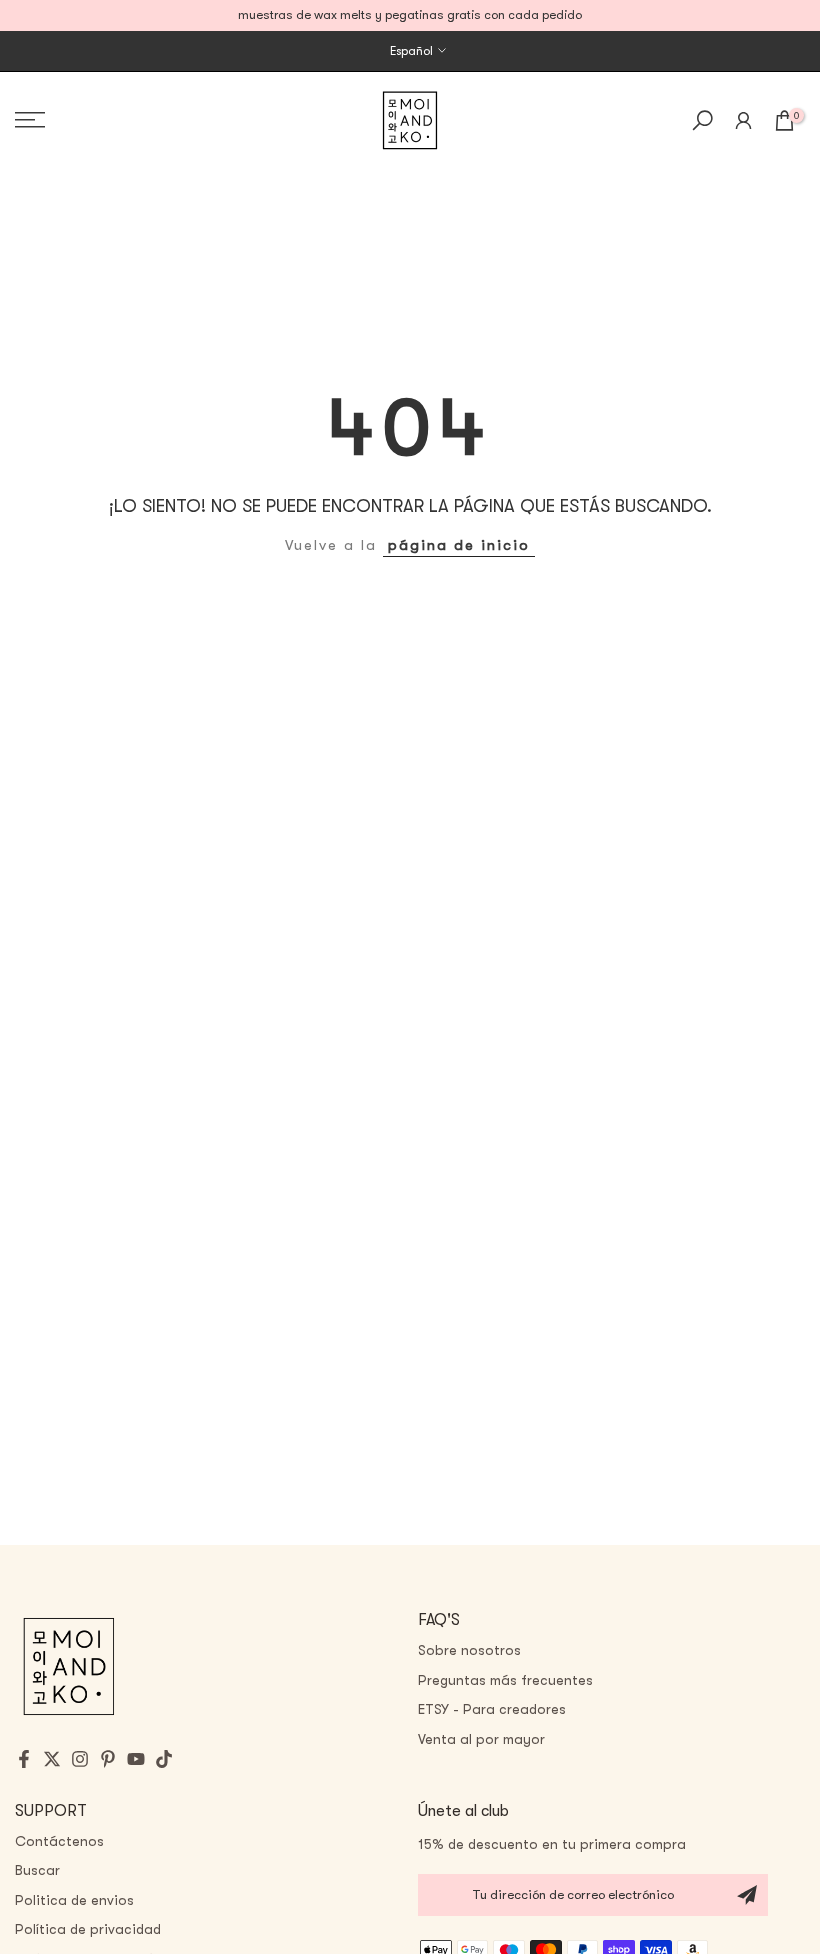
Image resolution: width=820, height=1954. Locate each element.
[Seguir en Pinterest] (108, 1759)
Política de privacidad (88, 1929)
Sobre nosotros (469, 1650)
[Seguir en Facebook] (24, 1759)
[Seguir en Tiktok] (164, 1759)
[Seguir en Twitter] (52, 1759)
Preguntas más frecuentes (505, 1680)
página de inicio (459, 545)
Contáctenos (59, 1841)
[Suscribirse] (747, 1895)
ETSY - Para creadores (492, 1709)
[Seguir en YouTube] (136, 1759)
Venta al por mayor (481, 1739)
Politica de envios (74, 1900)
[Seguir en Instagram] (80, 1759)
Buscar (37, 1870)
